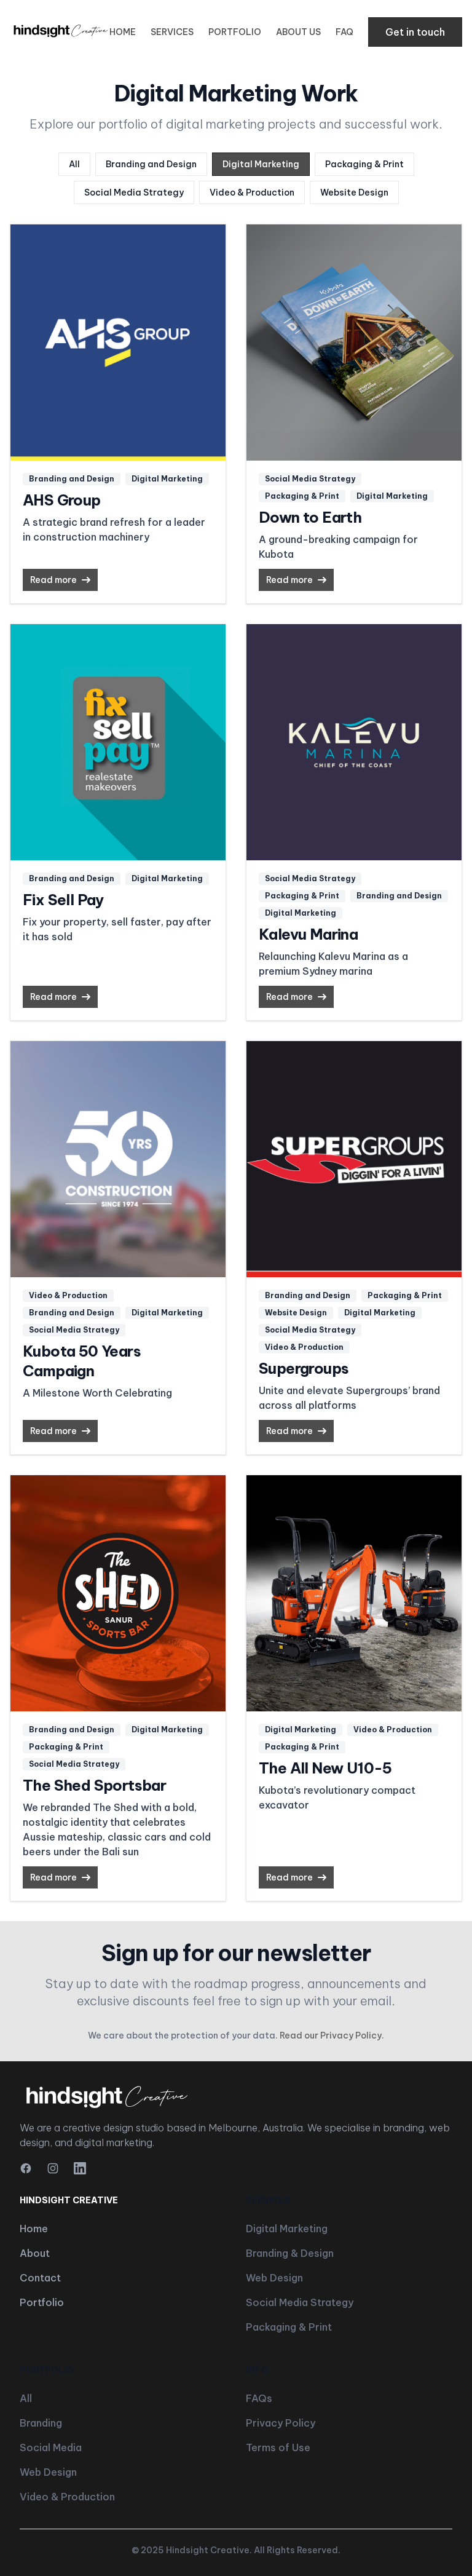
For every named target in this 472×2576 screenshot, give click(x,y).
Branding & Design (290, 2253)
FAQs (259, 2398)
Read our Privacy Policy (331, 2035)
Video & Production (252, 192)
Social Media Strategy (134, 192)
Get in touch (415, 32)
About (35, 2253)
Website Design (354, 192)
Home (123, 32)
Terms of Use (278, 2447)
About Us (298, 32)
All (74, 164)
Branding (41, 2423)
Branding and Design (151, 164)
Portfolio (235, 32)
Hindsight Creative (208, 2550)
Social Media (51, 2447)
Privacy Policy (281, 2423)
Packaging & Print (364, 164)
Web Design (274, 2278)
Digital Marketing (261, 164)
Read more (53, 580)
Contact (40, 2278)
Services (172, 32)
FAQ (344, 32)
